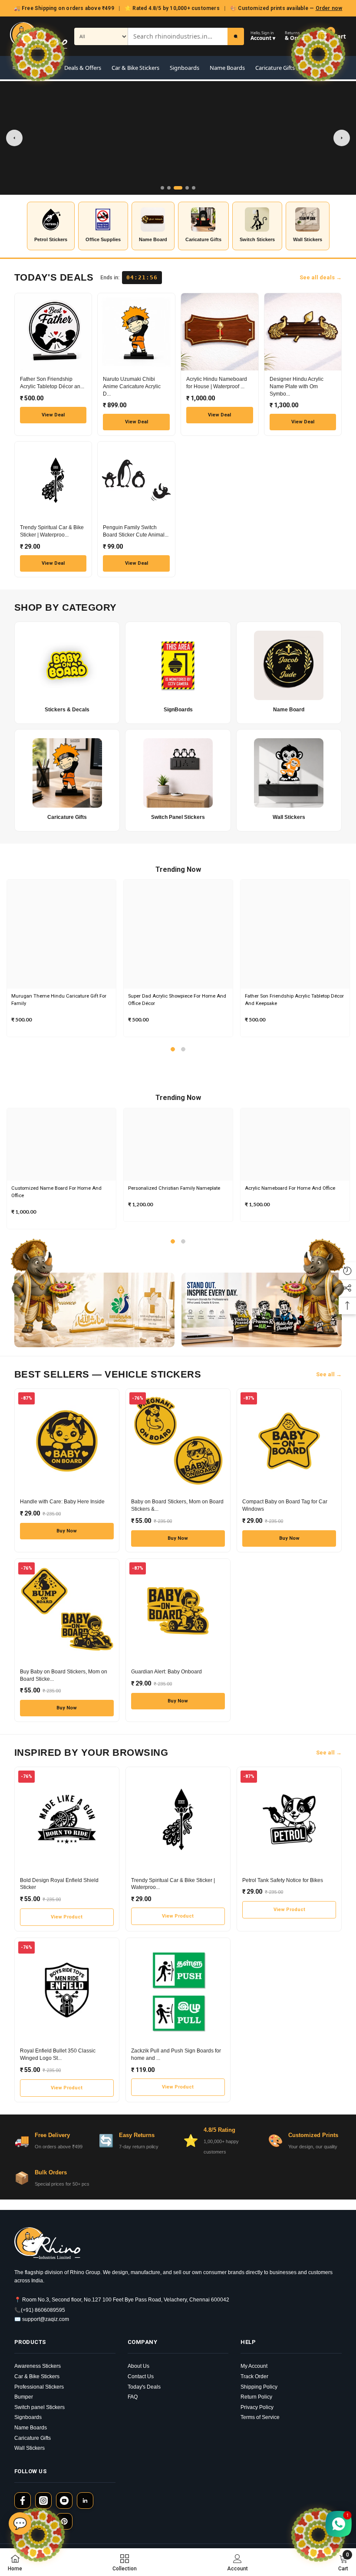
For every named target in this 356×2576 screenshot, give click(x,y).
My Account (254, 2366)
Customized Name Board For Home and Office (56, 1192)
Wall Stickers (30, 2448)
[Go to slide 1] (162, 188)
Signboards (185, 68)
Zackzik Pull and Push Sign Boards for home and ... (176, 2054)
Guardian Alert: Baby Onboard (166, 1672)
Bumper (24, 2397)
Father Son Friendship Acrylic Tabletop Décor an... (52, 383)
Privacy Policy (257, 2407)
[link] (237, 2562)
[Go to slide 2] (169, 188)
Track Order (254, 2376)
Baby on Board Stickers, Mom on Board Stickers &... (177, 1505)
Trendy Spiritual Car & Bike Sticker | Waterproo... (52, 531)
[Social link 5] (43, 2521)
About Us (138, 2366)
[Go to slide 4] (187, 188)
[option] (61, 958)
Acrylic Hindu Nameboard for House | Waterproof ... (217, 383)
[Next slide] (342, 138)
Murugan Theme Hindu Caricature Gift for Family (59, 1000)
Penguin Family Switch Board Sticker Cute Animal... (136, 531)
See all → (329, 1374)
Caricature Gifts (275, 68)
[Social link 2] (43, 2501)
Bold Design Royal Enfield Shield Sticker (59, 1884)
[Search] (236, 36)
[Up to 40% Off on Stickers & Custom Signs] (178, 138)
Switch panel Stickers (40, 2407)
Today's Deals (144, 2387)
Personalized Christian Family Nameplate (174, 1188)
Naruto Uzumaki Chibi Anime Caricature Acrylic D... (132, 386)
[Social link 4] (85, 2501)
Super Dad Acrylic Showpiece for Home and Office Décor (177, 1000)
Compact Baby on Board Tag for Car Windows (285, 1505)
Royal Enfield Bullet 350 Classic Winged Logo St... (58, 2054)
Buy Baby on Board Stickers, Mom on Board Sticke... (64, 1675)
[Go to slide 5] (194, 188)
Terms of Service (260, 2417)
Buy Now (67, 1531)
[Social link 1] (23, 2501)
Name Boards (227, 68)
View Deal (53, 415)
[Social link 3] (64, 2501)
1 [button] (173, 1049)
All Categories (36, 68)
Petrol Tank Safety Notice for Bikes (283, 1880)
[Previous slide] (14, 138)
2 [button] (183, 1049)
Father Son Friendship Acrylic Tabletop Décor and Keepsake (294, 1000)
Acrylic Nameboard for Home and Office (290, 1188)
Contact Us (141, 2376)
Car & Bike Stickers (135, 68)
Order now (329, 8)
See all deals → (321, 277)
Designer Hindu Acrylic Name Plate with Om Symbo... (297, 386)
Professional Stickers (39, 2387)
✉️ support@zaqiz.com (42, 2319)
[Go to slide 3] (178, 188)
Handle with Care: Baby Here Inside (62, 1502)
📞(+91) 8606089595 (40, 2310)
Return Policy (256, 2397)
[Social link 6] (64, 2521)
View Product (67, 1917)
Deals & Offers (83, 68)
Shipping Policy (259, 2387)
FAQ (133, 2397)
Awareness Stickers (38, 2366)
